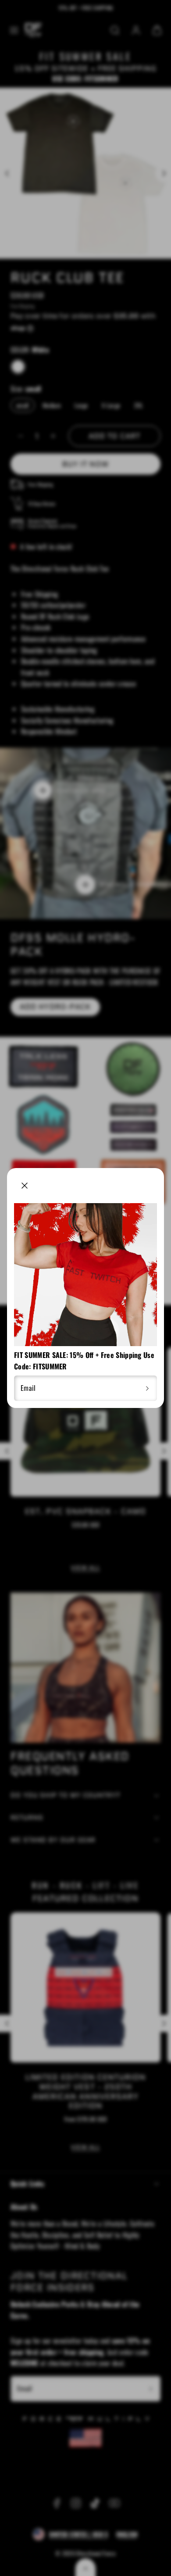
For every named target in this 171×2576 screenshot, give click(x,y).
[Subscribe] (147, 1388)
